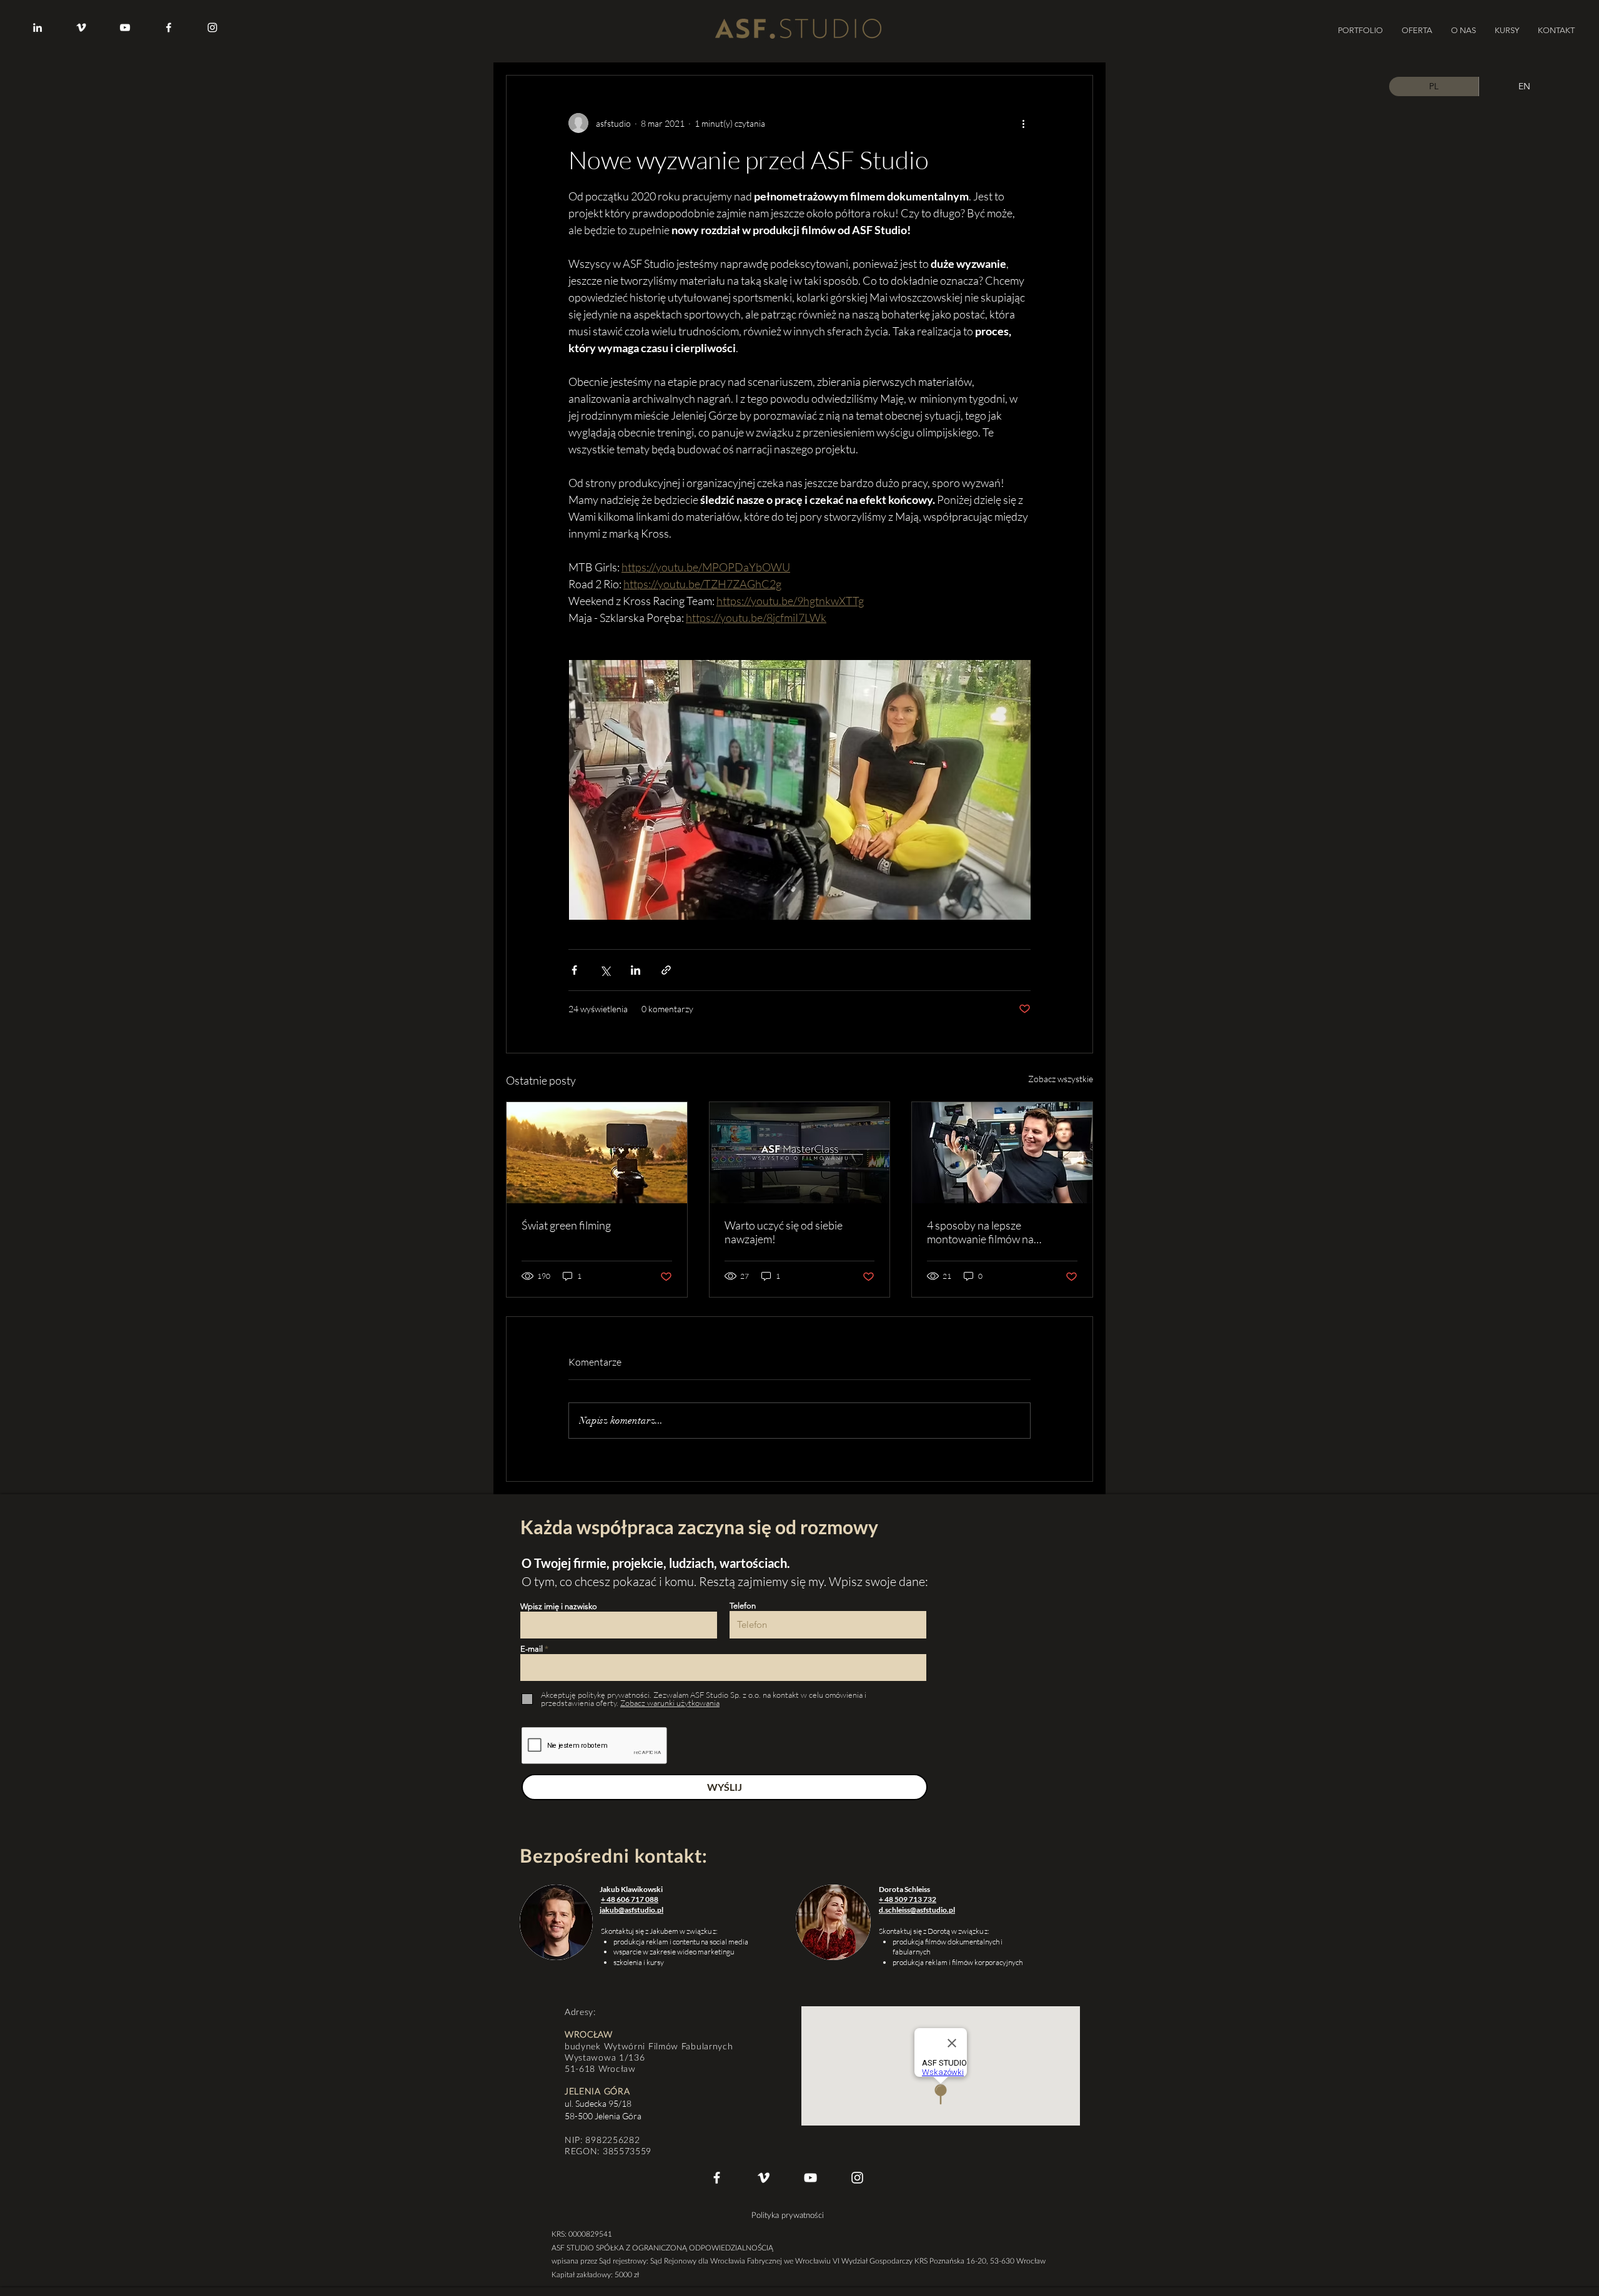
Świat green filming (566, 1225)
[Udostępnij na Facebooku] (574, 970)
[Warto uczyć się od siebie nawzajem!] (800, 1153)
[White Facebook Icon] (717, 2178)
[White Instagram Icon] (857, 2178)
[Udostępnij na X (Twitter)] (605, 970)
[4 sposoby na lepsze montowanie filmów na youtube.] (1002, 1153)
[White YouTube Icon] (810, 2178)
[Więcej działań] (1023, 123)
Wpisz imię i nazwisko (559, 1606)
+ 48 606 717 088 (630, 1899)
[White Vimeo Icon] (764, 2178)
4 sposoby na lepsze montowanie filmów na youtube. (980, 1232)
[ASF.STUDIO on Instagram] (212, 27)
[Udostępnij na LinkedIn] (636, 970)
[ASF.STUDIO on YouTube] (125, 27)
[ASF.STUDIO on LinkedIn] (37, 27)
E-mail (532, 1649)
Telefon (743, 1606)
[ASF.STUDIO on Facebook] (169, 27)
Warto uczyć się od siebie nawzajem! (784, 1232)
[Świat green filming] (597, 1153)
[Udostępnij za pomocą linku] (666, 970)
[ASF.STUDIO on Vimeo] (81, 27)
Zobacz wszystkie (1061, 1079)
